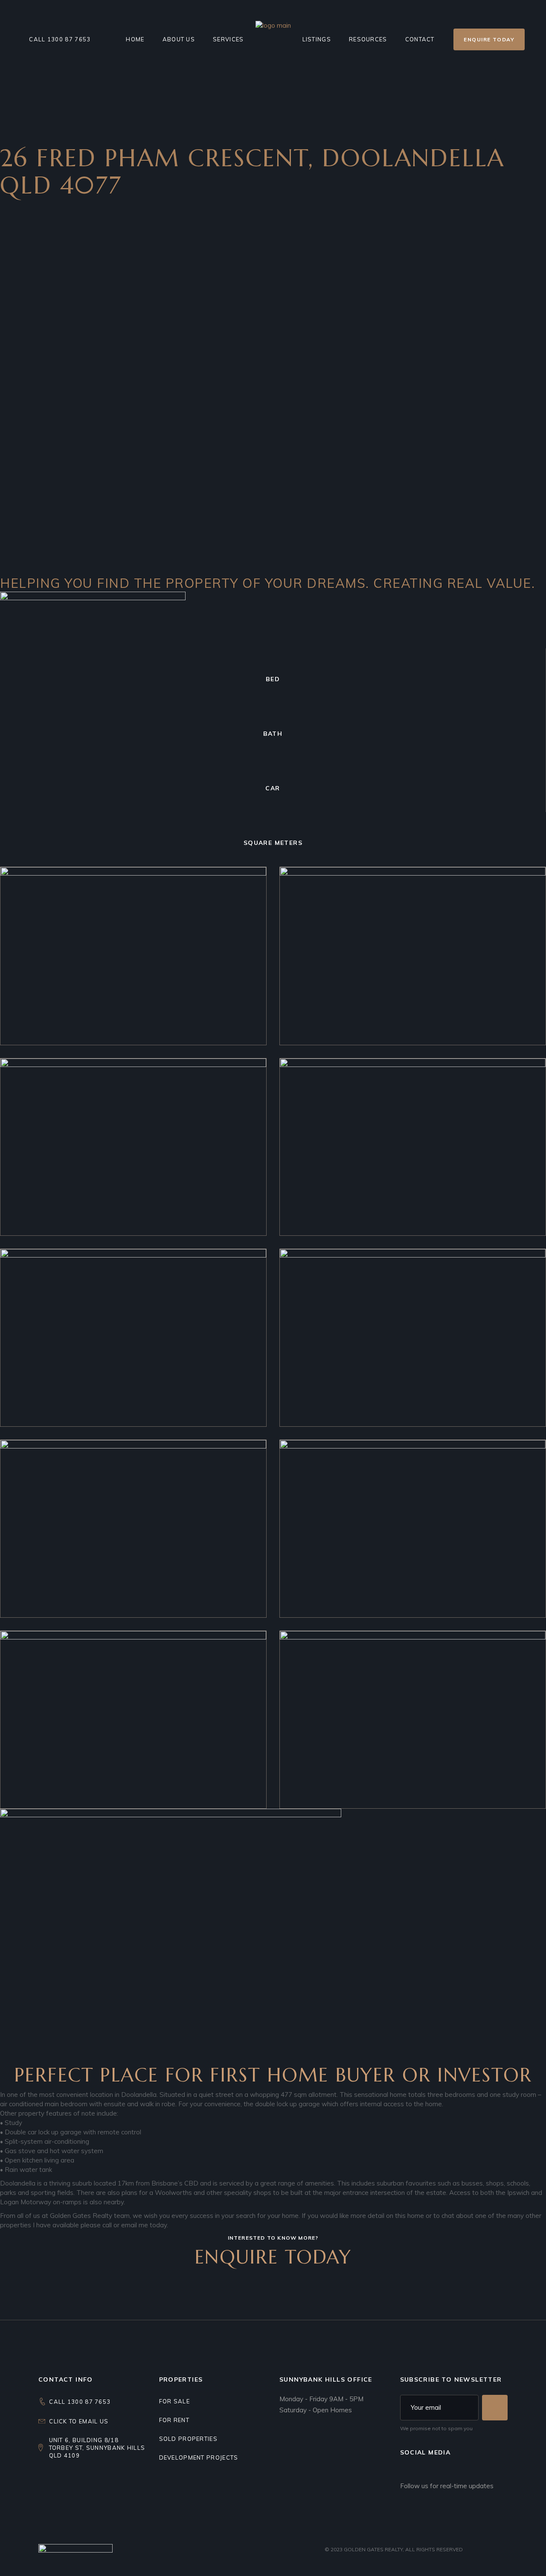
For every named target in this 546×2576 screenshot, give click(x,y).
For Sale (174, 2401)
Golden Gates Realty (373, 2549)
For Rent (174, 2420)
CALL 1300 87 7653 (80, 2402)
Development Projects (199, 2457)
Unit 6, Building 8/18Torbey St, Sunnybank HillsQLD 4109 (97, 2448)
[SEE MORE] (495, 2408)
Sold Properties (189, 2439)
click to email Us (79, 2421)
